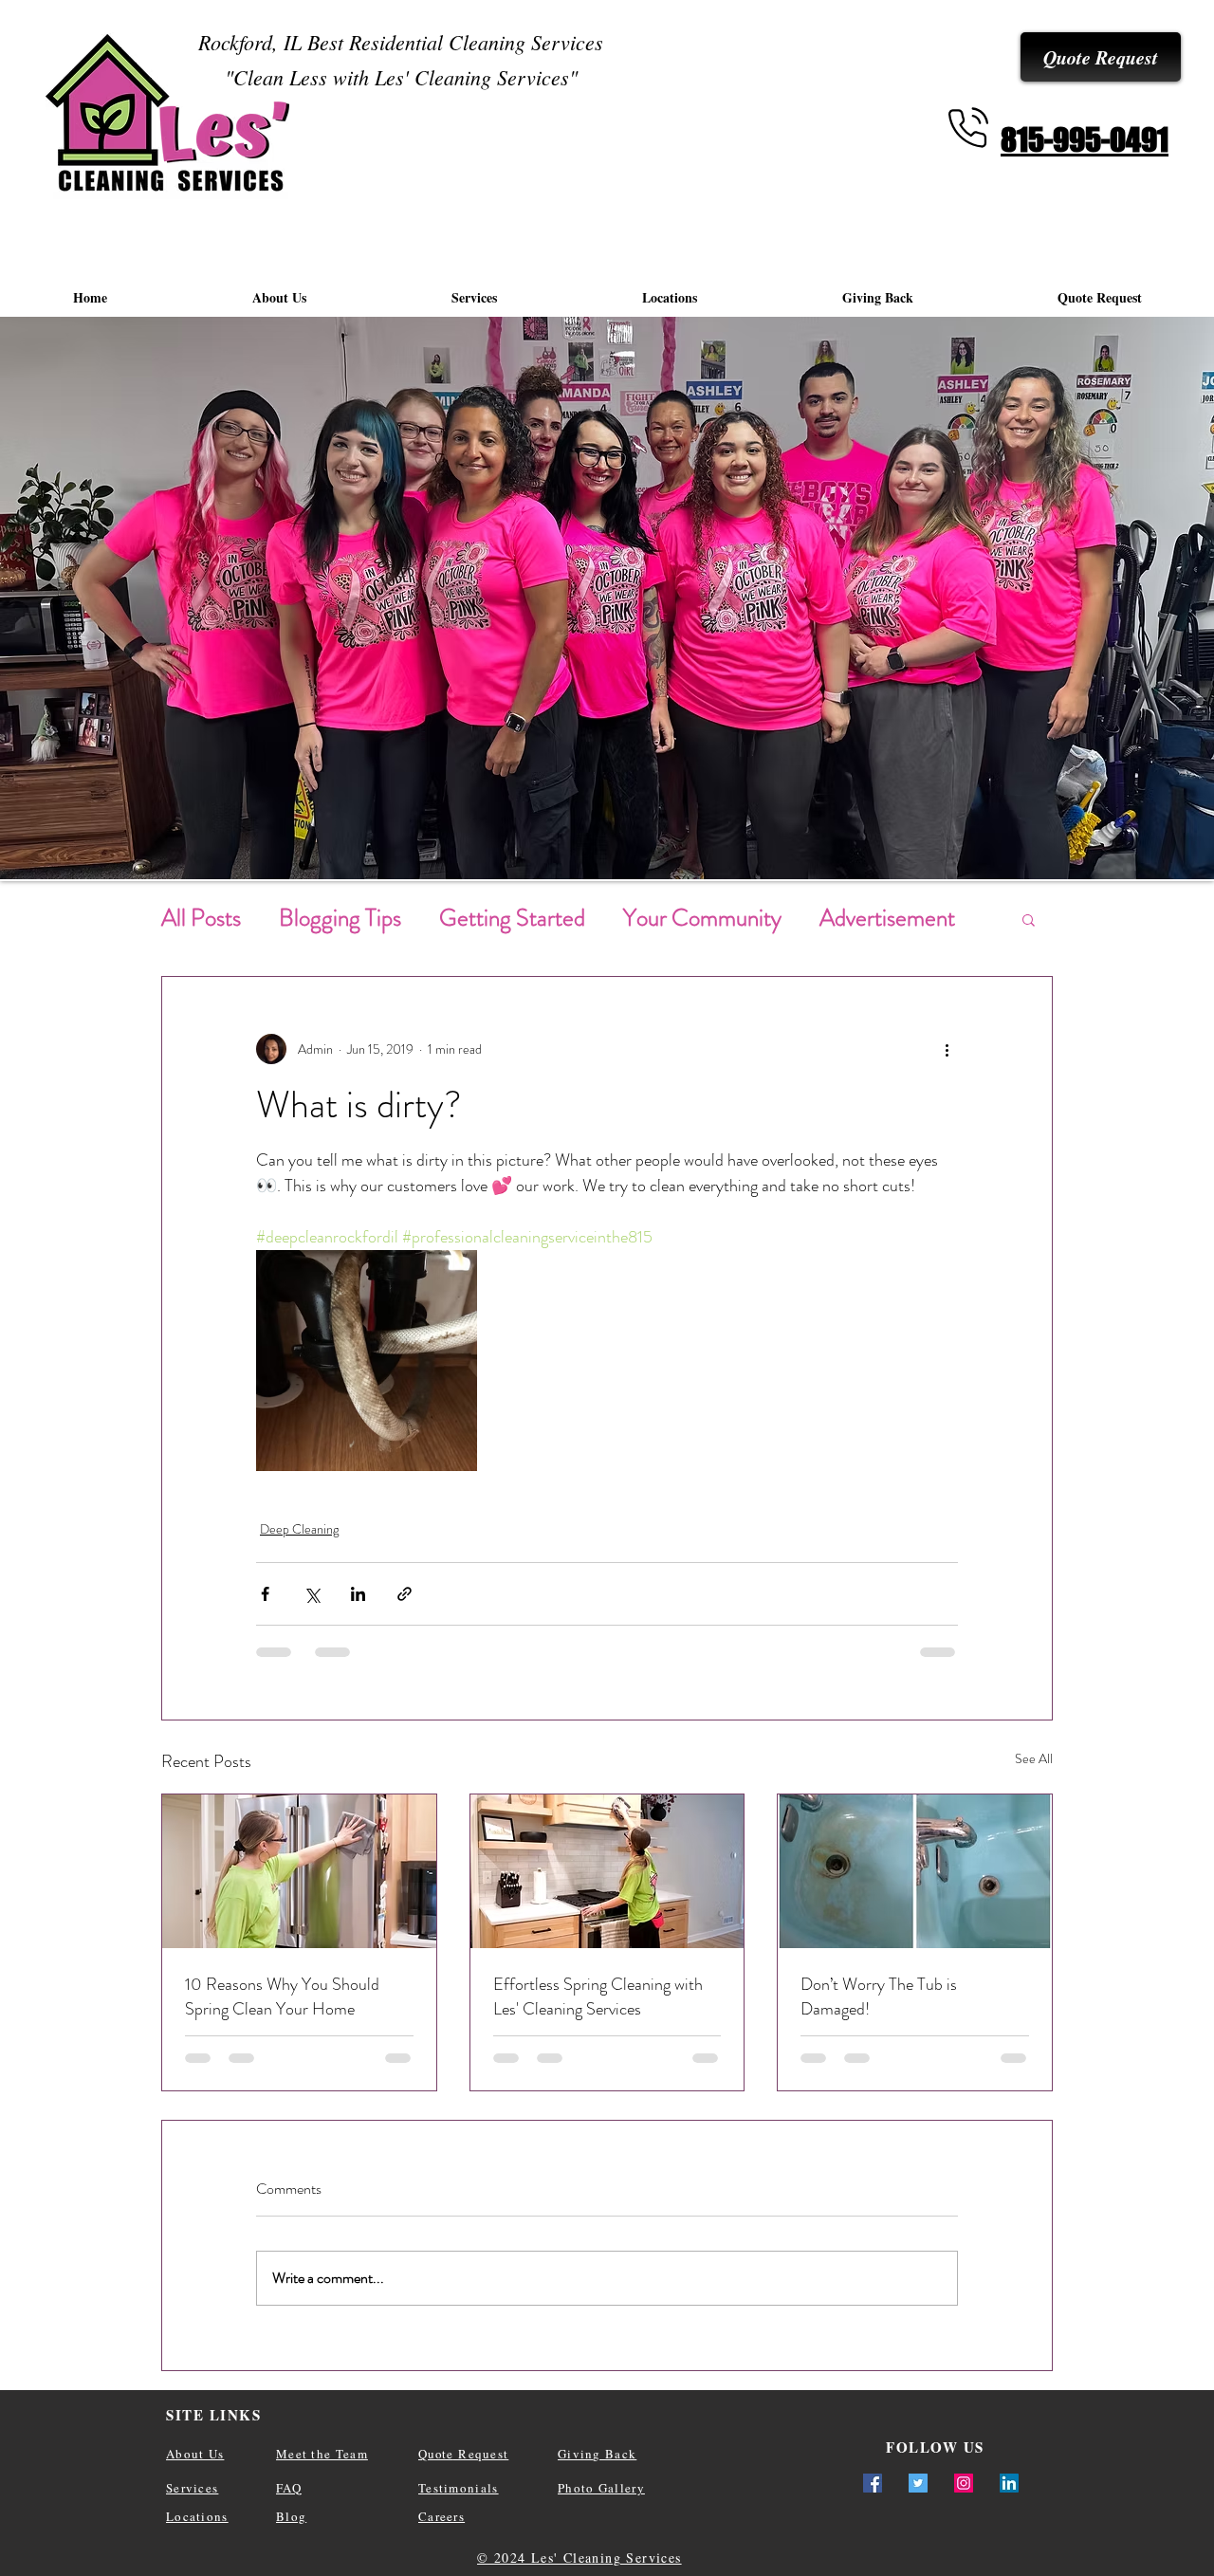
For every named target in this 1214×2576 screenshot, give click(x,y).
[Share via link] (405, 1594)
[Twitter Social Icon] (918, 2483)
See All (1034, 1758)
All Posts (201, 918)
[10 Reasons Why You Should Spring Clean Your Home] (299, 1871)
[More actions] (947, 1049)
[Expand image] (367, 1361)
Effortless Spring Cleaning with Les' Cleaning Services (598, 1996)
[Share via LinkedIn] (358, 1594)
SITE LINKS (213, 2415)
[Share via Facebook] (265, 1594)
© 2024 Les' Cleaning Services (579, 2558)
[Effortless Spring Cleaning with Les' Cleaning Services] (607, 1871)
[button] (1029, 919)
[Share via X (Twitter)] (312, 1594)
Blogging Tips (340, 918)
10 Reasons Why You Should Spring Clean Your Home (282, 1996)
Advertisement (887, 918)
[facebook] (873, 2483)
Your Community (702, 918)
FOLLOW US (935, 2447)
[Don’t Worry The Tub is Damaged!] (915, 1871)
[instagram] (964, 2483)
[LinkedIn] (1009, 2483)
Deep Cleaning (299, 1529)
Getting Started (512, 918)
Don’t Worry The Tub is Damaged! (879, 1996)
